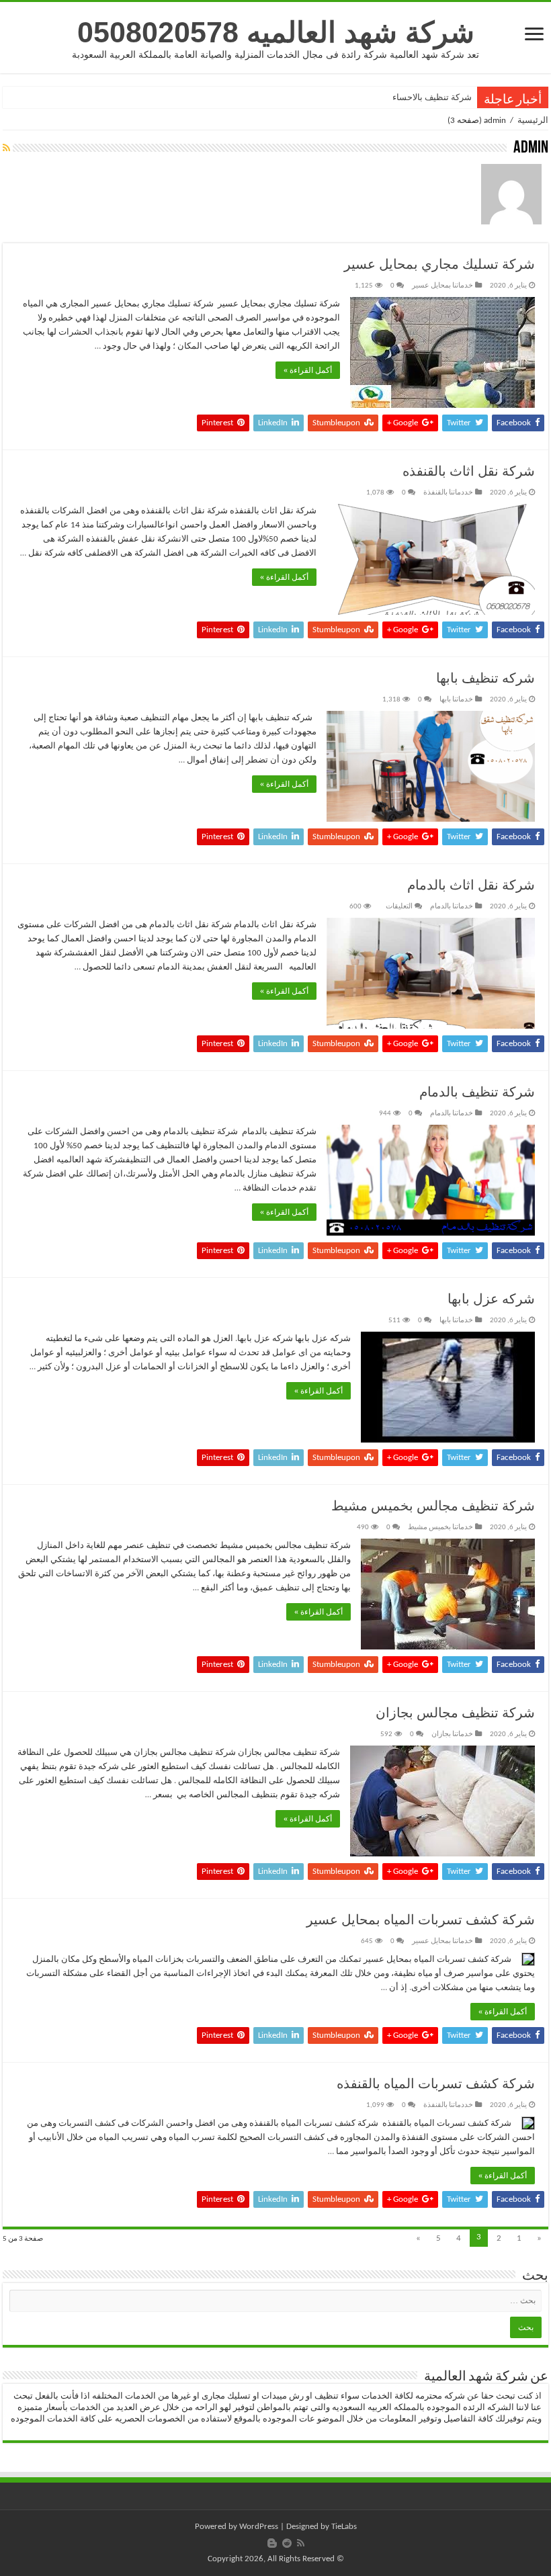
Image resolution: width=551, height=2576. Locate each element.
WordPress (259, 2527)
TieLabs (344, 2527)
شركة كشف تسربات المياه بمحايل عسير (421, 1921)
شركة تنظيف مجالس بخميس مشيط (433, 1507)
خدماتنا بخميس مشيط (440, 1528)
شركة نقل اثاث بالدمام (471, 886)
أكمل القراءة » (308, 370)
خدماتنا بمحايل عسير (442, 286)
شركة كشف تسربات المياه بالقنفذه (436, 2085)
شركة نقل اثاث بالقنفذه (469, 472)
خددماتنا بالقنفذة (448, 493)
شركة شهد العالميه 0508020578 (276, 32)
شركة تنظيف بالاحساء (432, 97)
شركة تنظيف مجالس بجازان (455, 1714)
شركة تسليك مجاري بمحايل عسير (439, 265)
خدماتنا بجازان (452, 1734)
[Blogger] (272, 2543)
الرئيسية (533, 121)
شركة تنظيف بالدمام (477, 1093)
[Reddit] (287, 2543)
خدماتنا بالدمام (452, 907)
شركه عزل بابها (491, 1300)
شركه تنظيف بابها (485, 679)
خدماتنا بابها (456, 700)
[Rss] (301, 2543)
